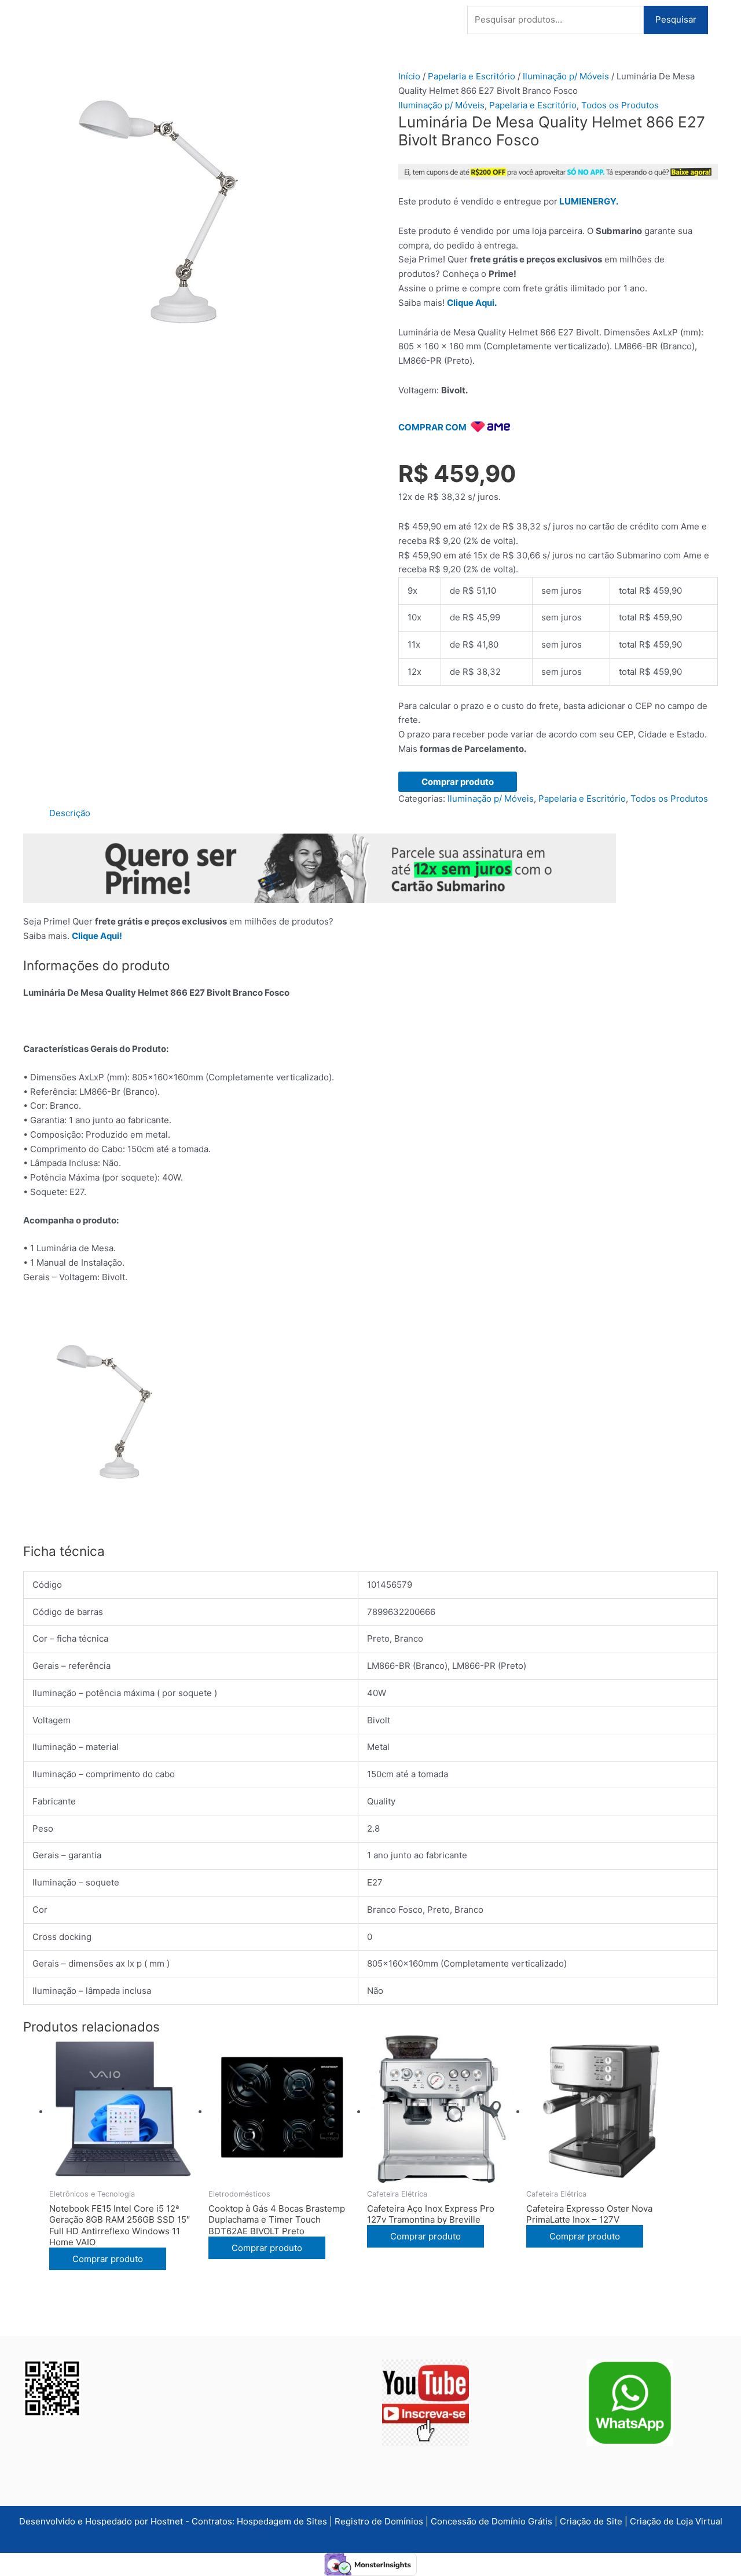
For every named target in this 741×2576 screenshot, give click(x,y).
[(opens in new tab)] (425, 2402)
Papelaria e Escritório (472, 76)
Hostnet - (171, 2521)
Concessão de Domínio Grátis (491, 2521)
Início (409, 76)
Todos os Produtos (620, 105)
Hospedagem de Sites (283, 2521)
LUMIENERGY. (589, 201)
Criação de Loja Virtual (676, 2521)
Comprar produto (458, 782)
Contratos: (214, 2521)
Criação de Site (591, 2521)
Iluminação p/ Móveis (566, 76)
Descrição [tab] (70, 813)
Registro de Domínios (380, 2521)
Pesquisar (676, 19)
